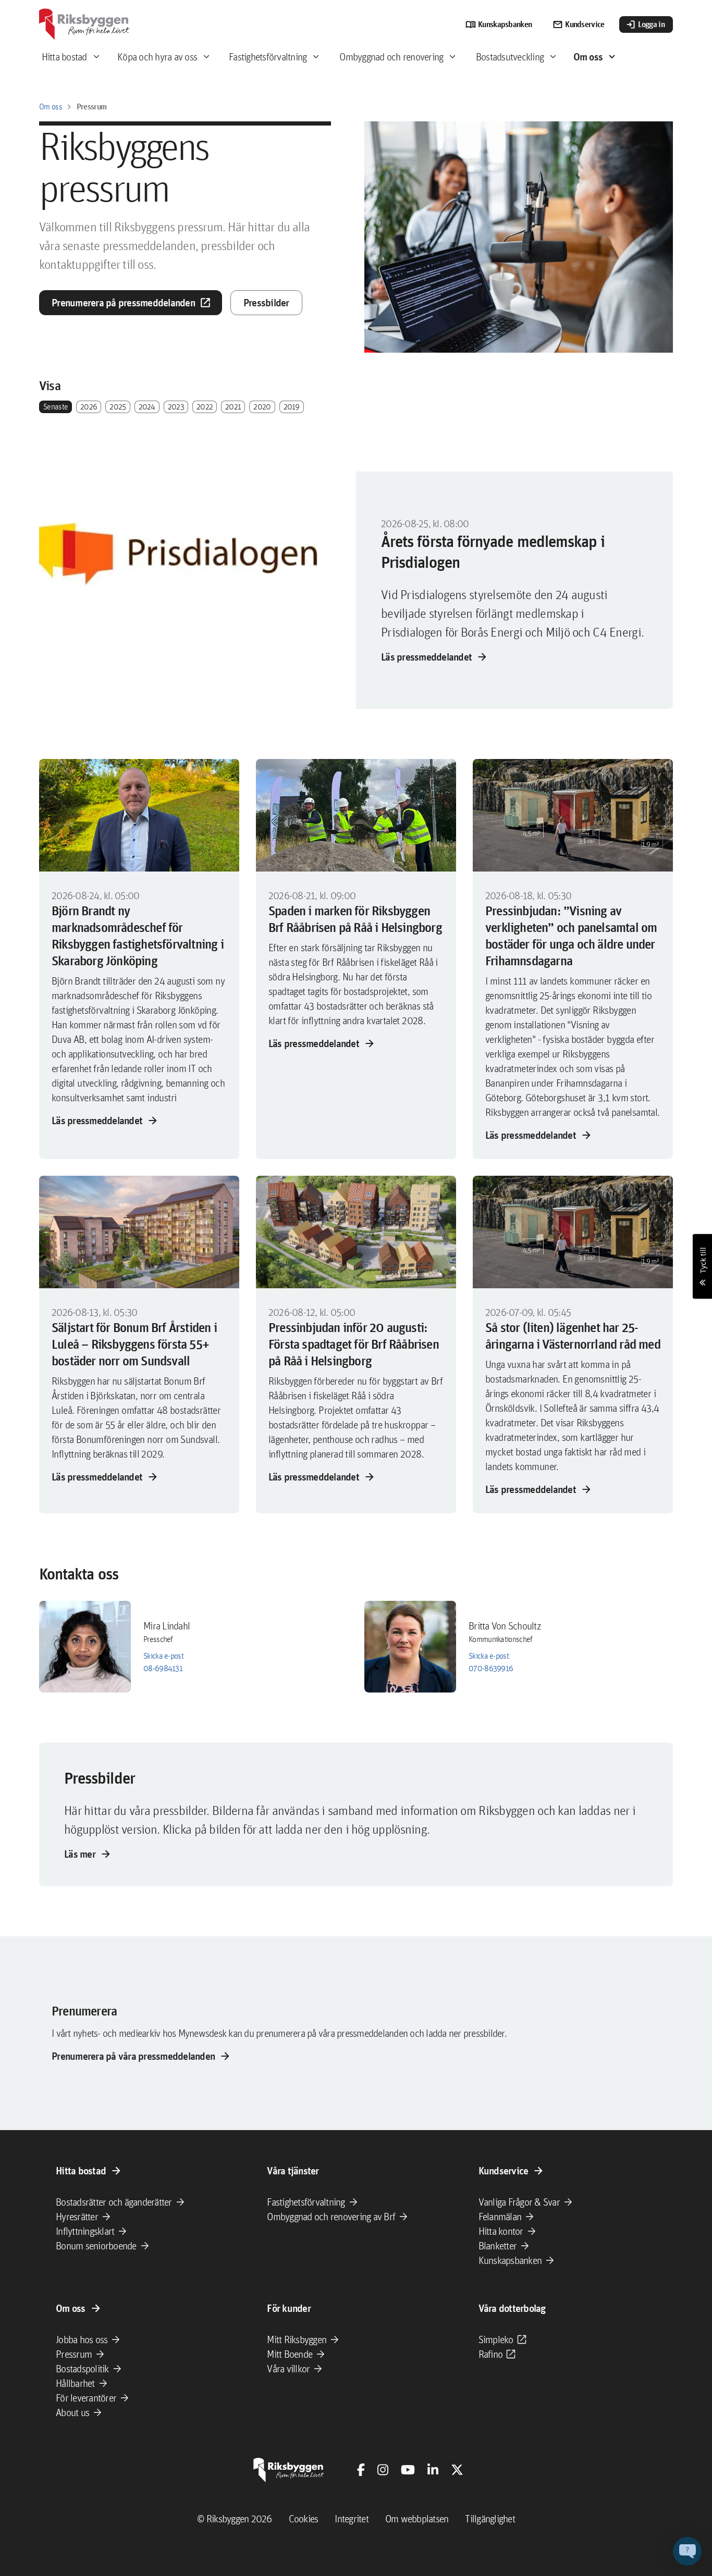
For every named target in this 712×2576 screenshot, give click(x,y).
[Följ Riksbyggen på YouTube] (408, 2470)
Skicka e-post (163, 1656)
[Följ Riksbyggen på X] (457, 2470)
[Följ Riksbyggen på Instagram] (383, 2470)
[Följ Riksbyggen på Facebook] (361, 2470)
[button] (687, 2551)
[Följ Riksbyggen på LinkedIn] (433, 2470)
